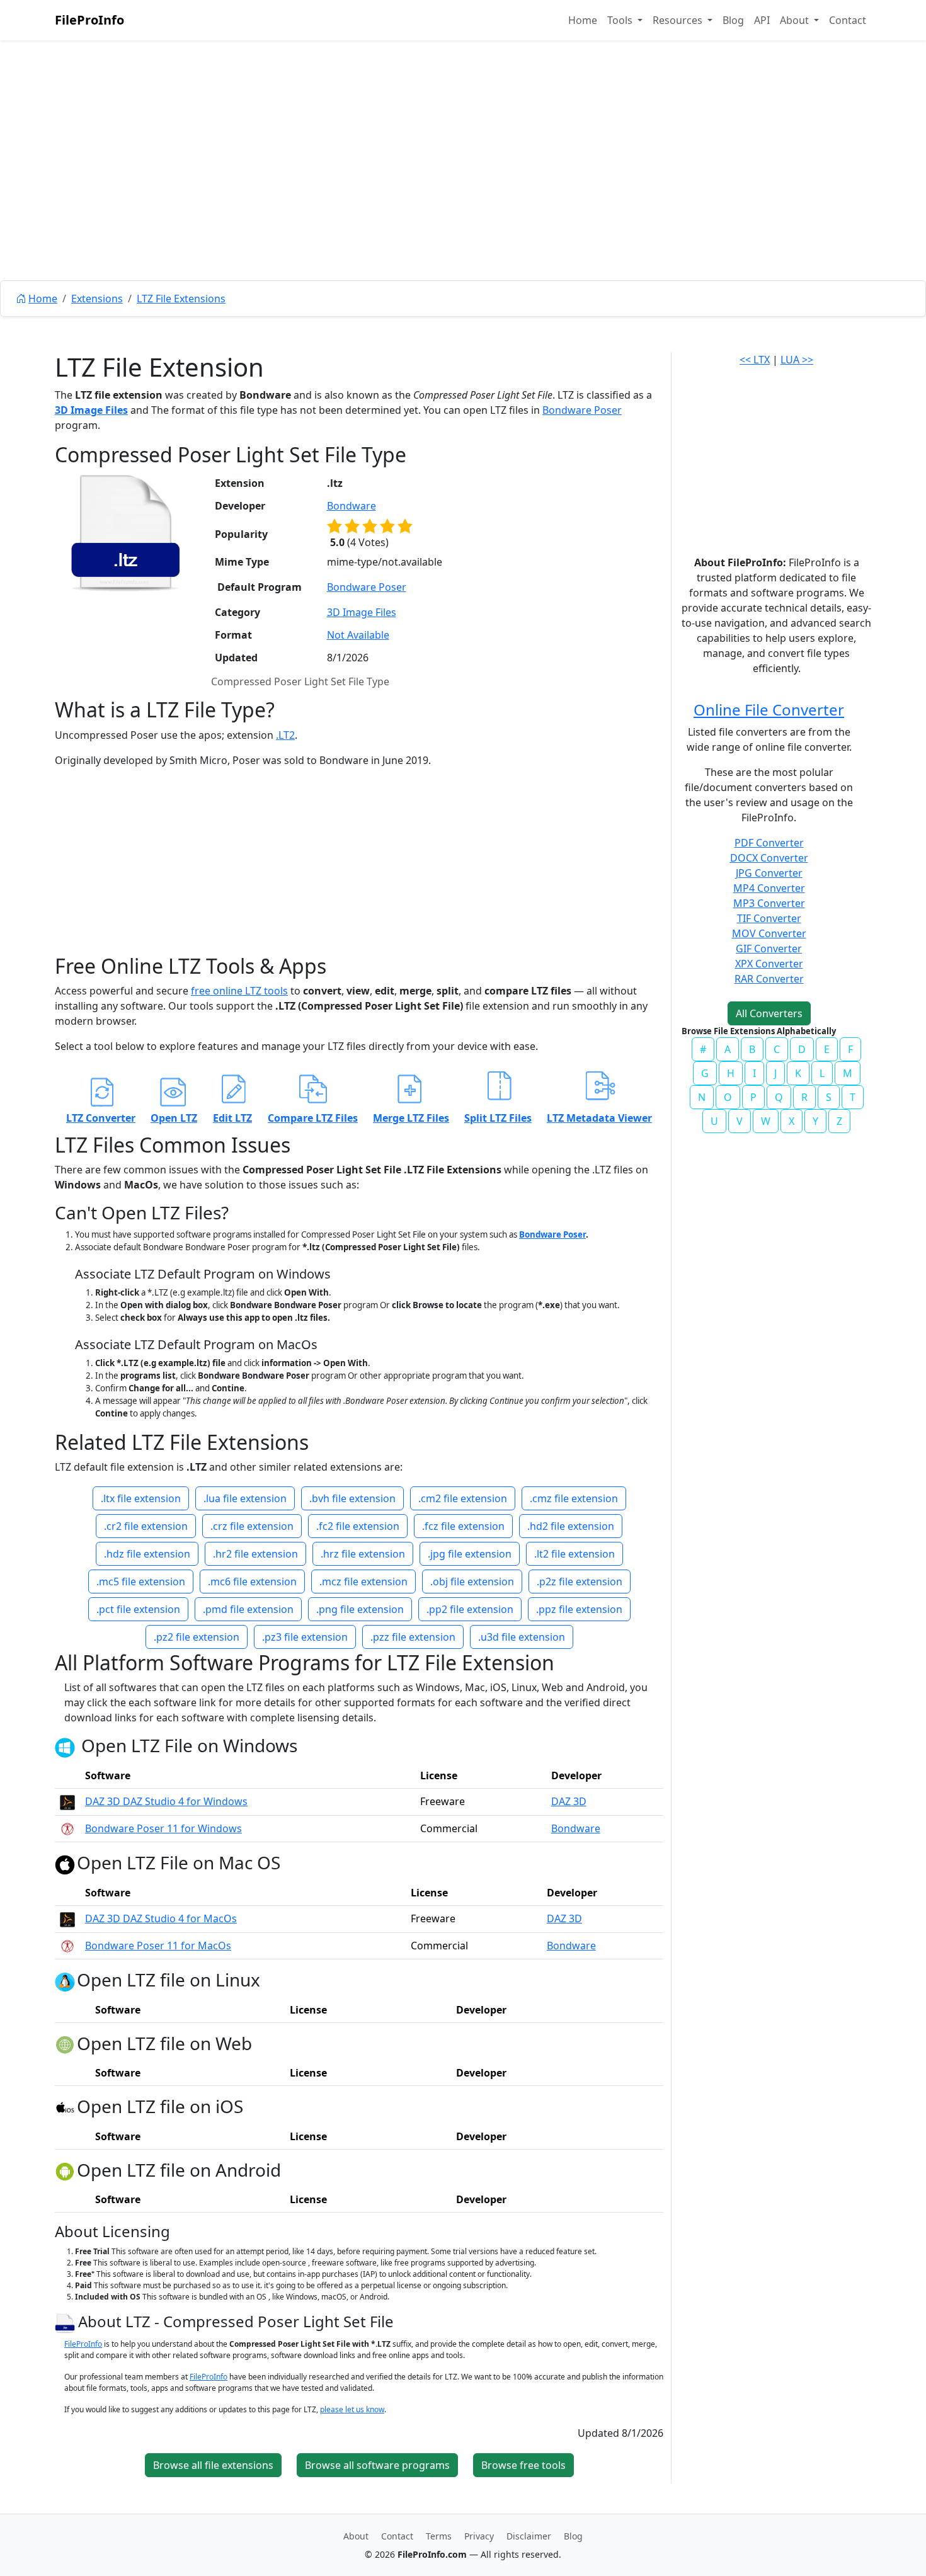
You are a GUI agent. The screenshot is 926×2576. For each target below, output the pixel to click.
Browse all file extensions (213, 2465)
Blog (733, 20)
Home (583, 20)
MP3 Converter (769, 903)
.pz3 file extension (305, 1637)
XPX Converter (769, 964)
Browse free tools (523, 2465)
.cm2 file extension (463, 1498)
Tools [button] (621, 20)
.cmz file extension (574, 1498)
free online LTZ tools (239, 991)
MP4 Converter (769, 888)
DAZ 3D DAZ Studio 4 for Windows (166, 1801)
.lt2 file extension (574, 1554)
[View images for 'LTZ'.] (66, 2321)
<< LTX (755, 360)
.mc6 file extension (252, 1582)
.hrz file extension (363, 1554)
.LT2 (285, 735)
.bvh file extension (352, 1498)
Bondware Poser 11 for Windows (163, 1828)
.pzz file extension (413, 1637)
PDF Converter (769, 843)
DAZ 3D (569, 1801)
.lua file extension (245, 1498)
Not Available (358, 635)
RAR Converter (769, 979)
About (356, 2536)
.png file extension (360, 1609)
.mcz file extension (363, 1582)
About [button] (796, 20)
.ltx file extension (141, 1498)
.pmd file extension (248, 1609)
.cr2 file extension (146, 1526)
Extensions (97, 299)
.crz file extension (252, 1526)
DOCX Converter (769, 858)
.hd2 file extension (571, 1526)
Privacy (479, 2536)
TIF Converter (769, 918)
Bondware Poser (582, 410)
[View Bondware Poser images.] (67, 1828)
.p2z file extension (580, 1582)
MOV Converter (769, 933)
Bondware (352, 506)
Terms (439, 2536)
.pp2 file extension (470, 1609)
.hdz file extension (147, 1554)
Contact (848, 20)
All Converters (769, 1013)
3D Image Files (91, 410)
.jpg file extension (470, 1554)
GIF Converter (769, 949)
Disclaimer (529, 2536)
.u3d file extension (522, 1637)
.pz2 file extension (197, 1637)
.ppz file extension (579, 1609)
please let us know (352, 2409)
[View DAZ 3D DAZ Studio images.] (67, 1801)
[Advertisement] (463, 189)
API (762, 20)
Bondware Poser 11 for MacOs (158, 1946)
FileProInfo (89, 20)
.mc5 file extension (141, 1582)
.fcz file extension (463, 1526)
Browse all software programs (377, 2465)
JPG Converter (769, 873)
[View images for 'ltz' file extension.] (125, 533)
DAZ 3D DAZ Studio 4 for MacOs (161, 1918)
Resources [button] (679, 20)
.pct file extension (138, 1609)
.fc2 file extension (358, 1526)
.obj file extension (472, 1582)
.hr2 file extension (255, 1554)
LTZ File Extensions (181, 299)
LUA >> (797, 360)
